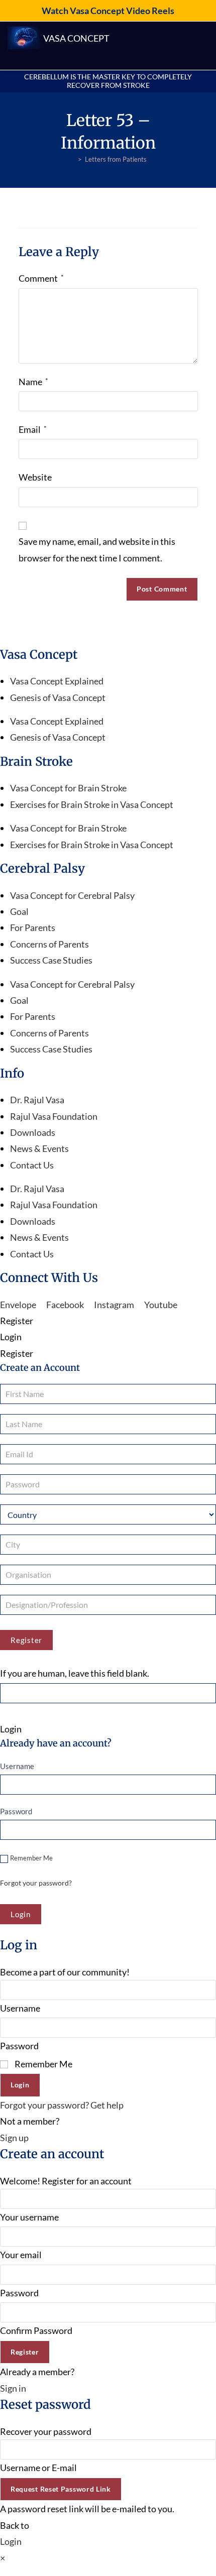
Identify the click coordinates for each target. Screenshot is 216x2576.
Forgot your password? (36, 1883)
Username (17, 1766)
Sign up (14, 2138)
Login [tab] (11, 1337)
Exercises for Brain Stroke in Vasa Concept (92, 804)
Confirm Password (36, 2330)
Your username (29, 2217)
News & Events (39, 1148)
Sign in (13, 2388)
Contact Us (32, 1165)
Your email (21, 2255)
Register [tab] (17, 1321)
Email (33, 429)
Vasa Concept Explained (57, 681)
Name (33, 382)
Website (35, 477)
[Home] (72, 159)
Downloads (33, 1132)
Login (20, 2085)
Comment (41, 278)
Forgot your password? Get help (62, 2105)
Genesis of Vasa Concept (58, 697)
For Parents (33, 927)
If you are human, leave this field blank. (75, 1673)
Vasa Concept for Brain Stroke (68, 788)
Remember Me (31, 1858)
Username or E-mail (38, 2468)
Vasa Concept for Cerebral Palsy (72, 895)
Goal (19, 911)
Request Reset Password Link (61, 2489)
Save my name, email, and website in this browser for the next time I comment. (97, 549)
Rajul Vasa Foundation (54, 1116)
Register (26, 1640)
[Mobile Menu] (204, 46)
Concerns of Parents (49, 944)
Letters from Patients (116, 159)
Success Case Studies (51, 960)
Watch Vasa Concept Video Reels (108, 11)
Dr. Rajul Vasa (37, 1100)
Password (16, 1811)
